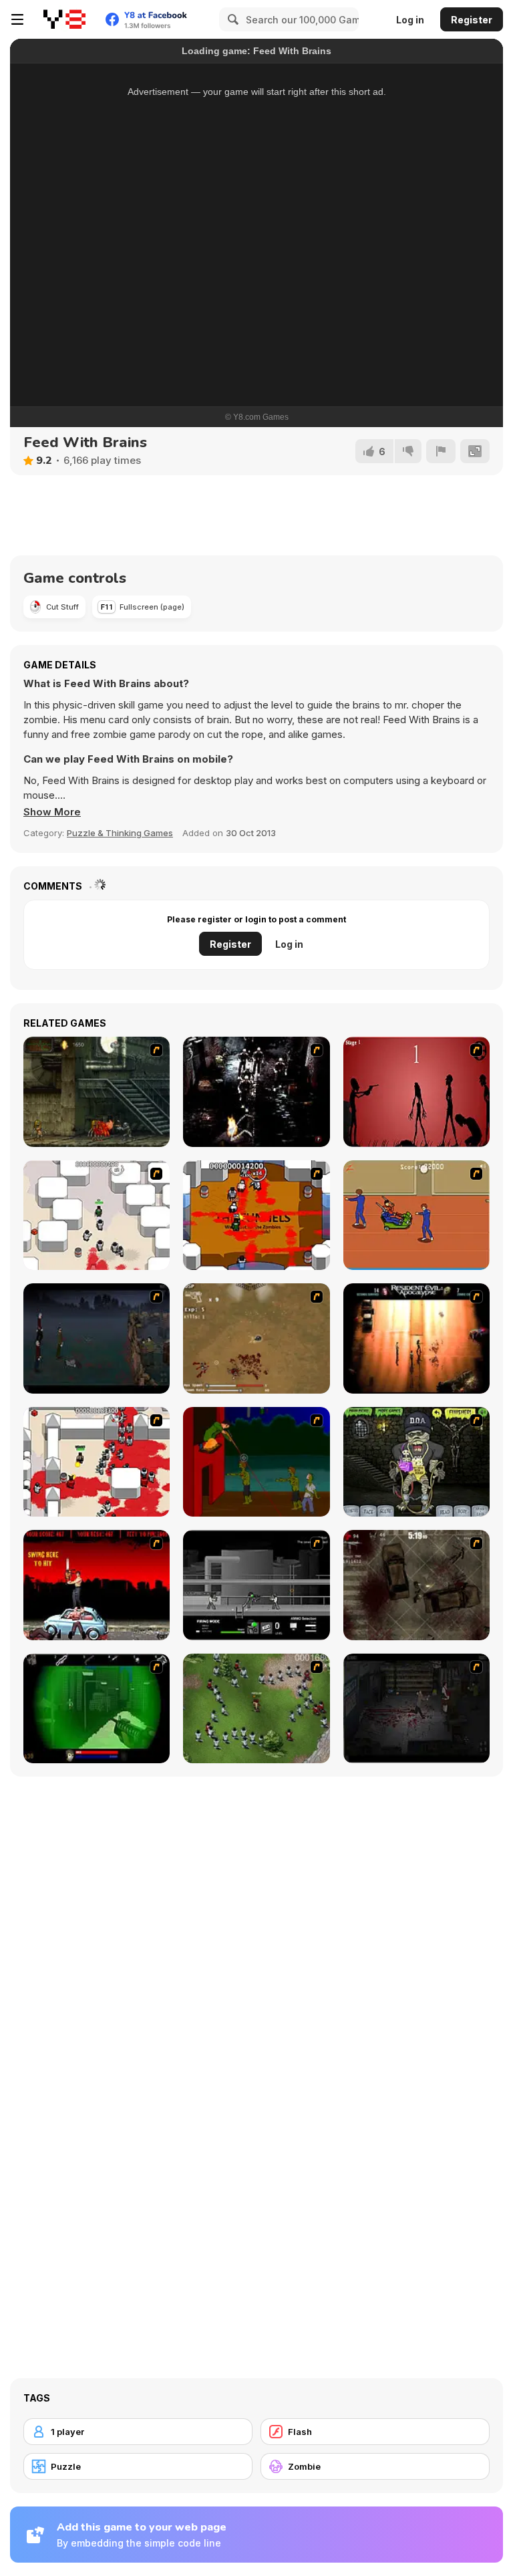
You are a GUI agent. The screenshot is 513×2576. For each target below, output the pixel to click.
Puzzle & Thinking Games (120, 833)
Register (472, 20)
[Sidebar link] (17, 19)
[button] (52, 812)
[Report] (441, 451)
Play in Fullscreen (257, 328)
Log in (410, 20)
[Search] (231, 19)
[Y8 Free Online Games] (64, 19)
